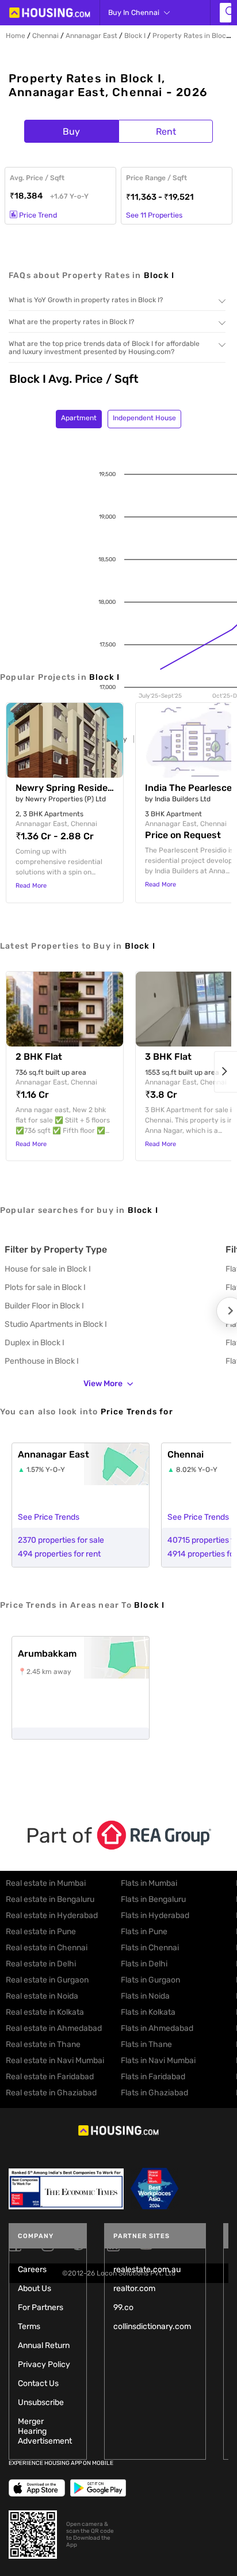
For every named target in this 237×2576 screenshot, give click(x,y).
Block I (135, 36)
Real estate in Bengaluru (50, 1899)
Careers (32, 2269)
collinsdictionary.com (152, 2326)
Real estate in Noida (42, 1996)
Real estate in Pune (41, 1932)
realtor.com (134, 2288)
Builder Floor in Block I (44, 1306)
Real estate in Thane (43, 2044)
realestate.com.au (147, 2269)
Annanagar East (91, 36)
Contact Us (38, 2383)
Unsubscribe (41, 2402)
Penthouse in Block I (42, 1361)
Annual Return (44, 2345)
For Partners (41, 2307)
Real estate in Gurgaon (47, 1980)
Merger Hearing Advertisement (45, 2431)
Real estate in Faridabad (50, 2077)
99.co (123, 2307)
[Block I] (225, 13)
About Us (35, 2288)
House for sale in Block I (48, 1269)
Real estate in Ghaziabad (51, 2093)
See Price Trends (49, 1517)
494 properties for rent (59, 1554)
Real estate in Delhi (41, 1964)
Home (16, 36)
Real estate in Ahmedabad (54, 2028)
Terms (29, 2326)
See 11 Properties (154, 215)
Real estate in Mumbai (46, 1883)
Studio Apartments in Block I (56, 1324)
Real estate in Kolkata (45, 2012)
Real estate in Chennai (47, 1948)
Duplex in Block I (35, 1343)
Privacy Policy (44, 2364)
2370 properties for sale (61, 1540)
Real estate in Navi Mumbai (55, 2061)
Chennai (45, 36)
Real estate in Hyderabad (52, 1915)
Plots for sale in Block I (45, 1287)
